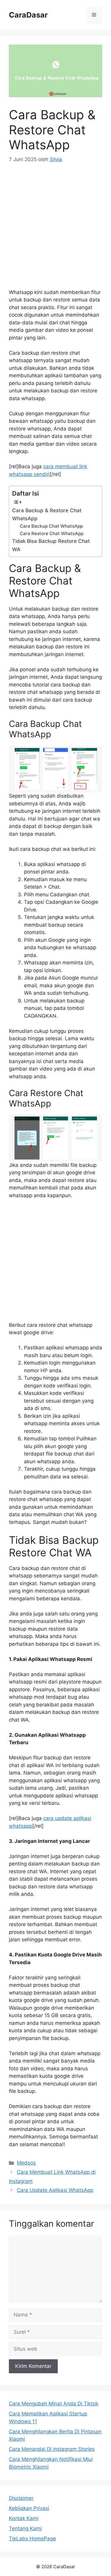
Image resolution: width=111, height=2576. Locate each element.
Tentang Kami (25, 2528)
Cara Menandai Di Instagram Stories (52, 2449)
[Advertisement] (55, 230)
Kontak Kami (24, 2518)
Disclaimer (21, 2498)
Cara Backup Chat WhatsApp (51, 526)
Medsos (26, 2163)
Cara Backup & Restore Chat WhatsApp (47, 514)
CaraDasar (28, 15)
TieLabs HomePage (32, 2539)
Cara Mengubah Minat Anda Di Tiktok (54, 2404)
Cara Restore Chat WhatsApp (52, 533)
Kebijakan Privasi (29, 2508)
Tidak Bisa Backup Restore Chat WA (51, 545)
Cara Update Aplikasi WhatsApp (55, 2190)
